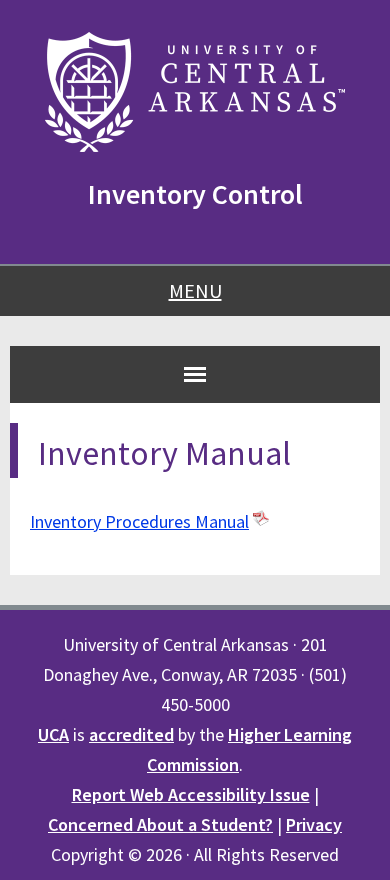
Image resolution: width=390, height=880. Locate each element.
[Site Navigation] (195, 374)
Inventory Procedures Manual (139, 521)
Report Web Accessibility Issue (191, 794)
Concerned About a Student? (160, 824)
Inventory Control (195, 194)
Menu (195, 290)
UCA (53, 734)
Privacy (314, 824)
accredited (131, 734)
